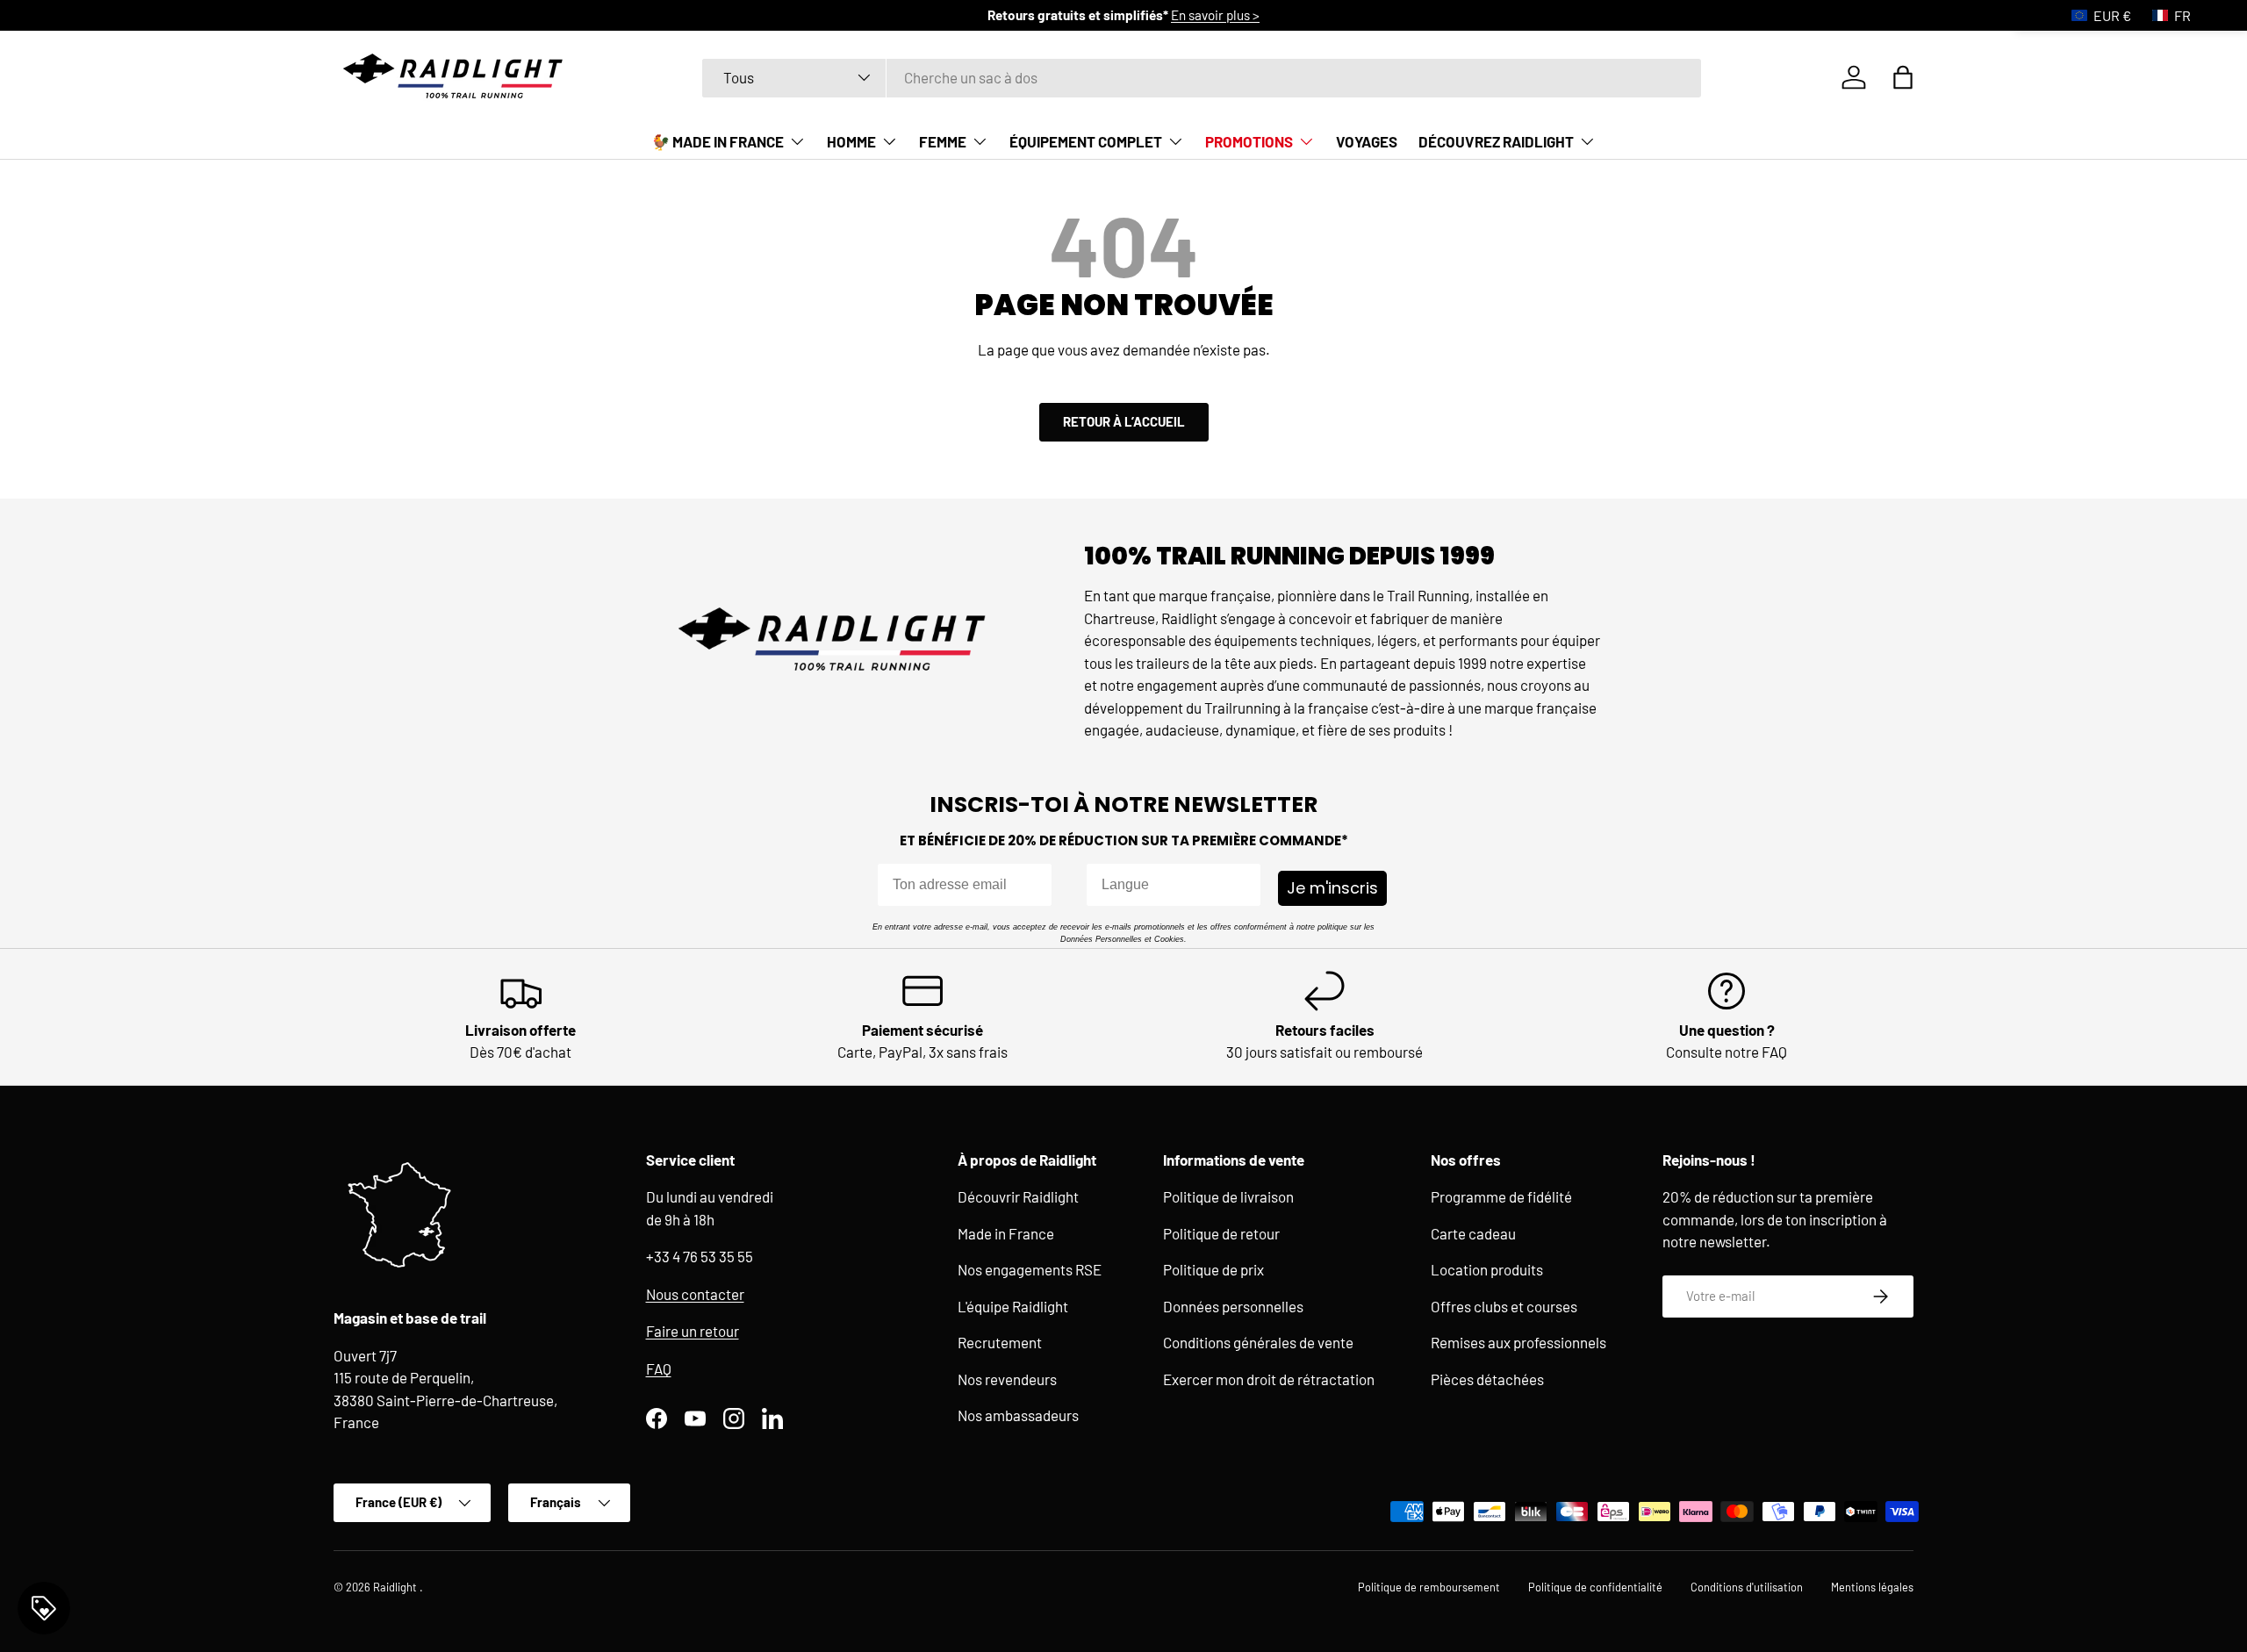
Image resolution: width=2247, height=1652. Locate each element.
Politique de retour (1221, 1233)
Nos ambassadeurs (1018, 1415)
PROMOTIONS (1249, 141)
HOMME (851, 141)
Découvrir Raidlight (1018, 1196)
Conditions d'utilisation (1747, 1587)
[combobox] (1202, 77)
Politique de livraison (1228, 1196)
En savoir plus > (1215, 15)
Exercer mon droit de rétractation (1269, 1379)
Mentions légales (1872, 1587)
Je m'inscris (1332, 888)
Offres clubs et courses (1504, 1306)
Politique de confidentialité (1595, 1587)
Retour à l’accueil (1124, 421)
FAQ (659, 1368)
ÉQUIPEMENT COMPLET (1086, 141)
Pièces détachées (1487, 1379)
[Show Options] (1244, 885)
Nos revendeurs (1007, 1379)
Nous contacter (695, 1294)
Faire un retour (693, 1331)
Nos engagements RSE (1030, 1269)
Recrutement (1000, 1342)
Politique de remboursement (1429, 1587)
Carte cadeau (1473, 1233)
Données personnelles (1233, 1306)
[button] (1903, 77)
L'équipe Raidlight (1013, 1306)
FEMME (943, 141)
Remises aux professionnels (1518, 1342)
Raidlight (396, 1587)
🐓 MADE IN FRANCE (718, 141)
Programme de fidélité (1501, 1196)
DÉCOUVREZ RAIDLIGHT (1496, 141)
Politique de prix (1213, 1269)
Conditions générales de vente (1258, 1342)
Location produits (1487, 1269)
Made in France (1006, 1233)
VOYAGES (1367, 141)
